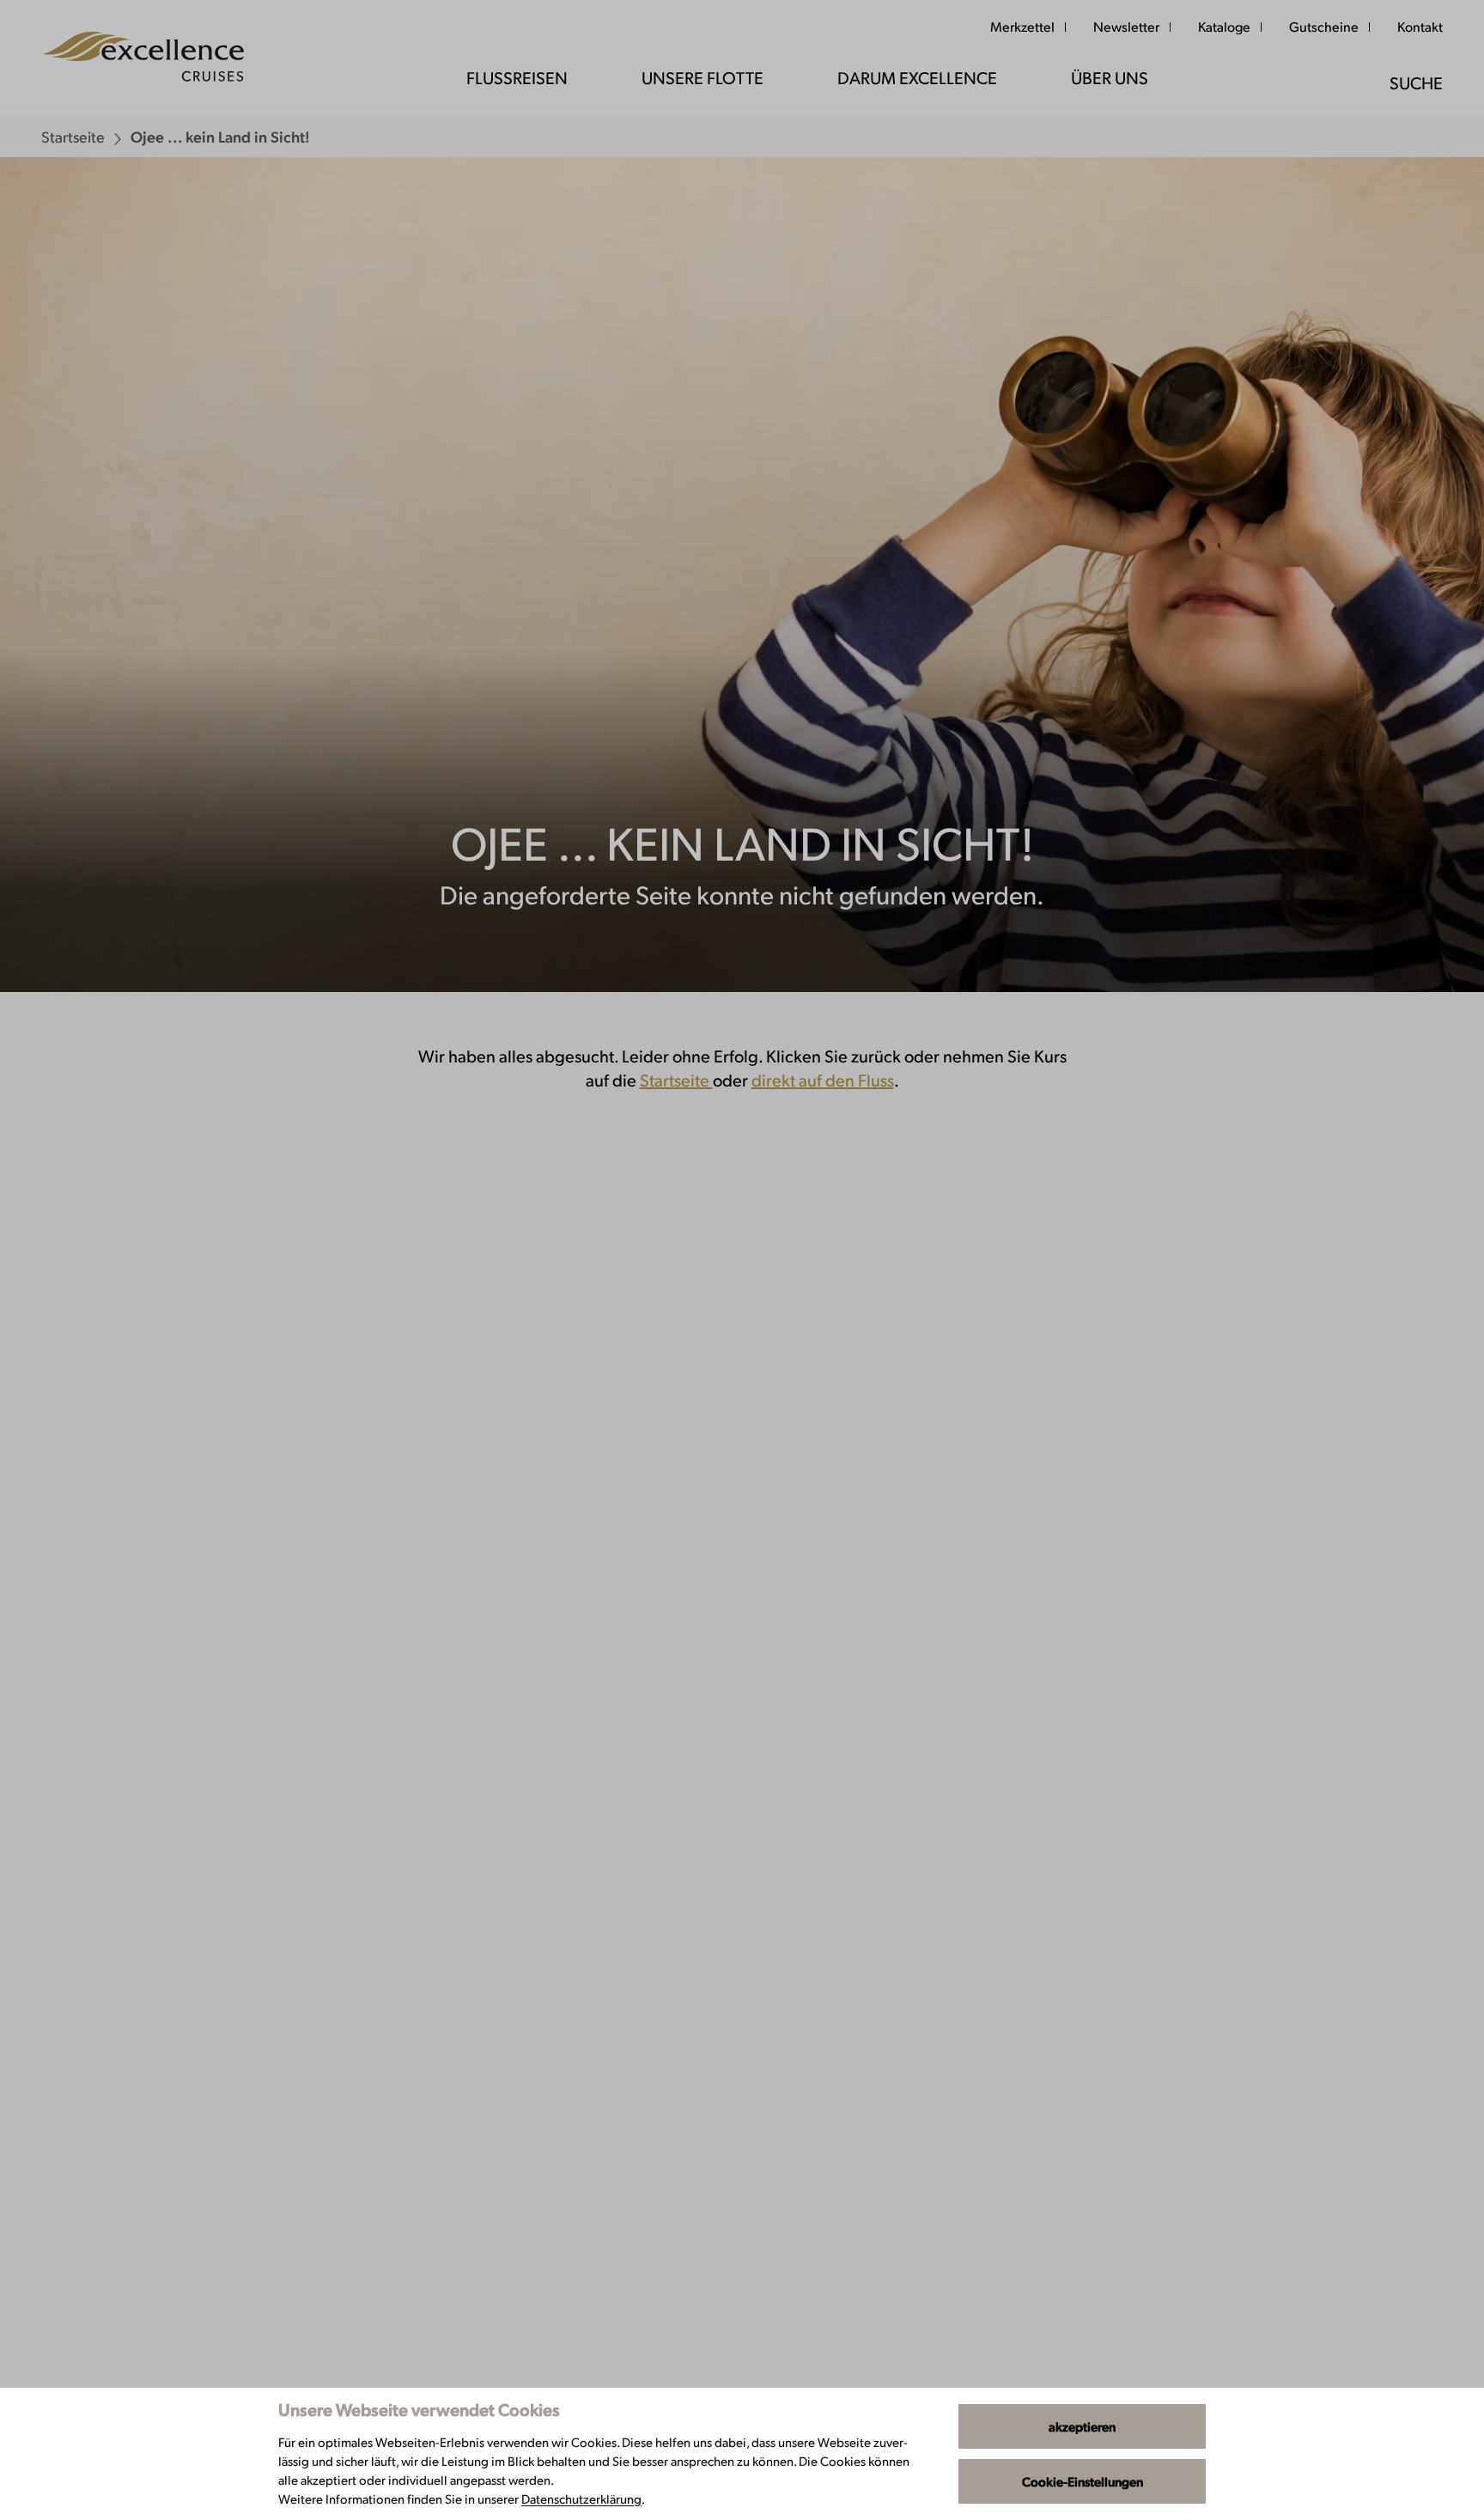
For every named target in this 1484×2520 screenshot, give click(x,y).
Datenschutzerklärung (581, 2498)
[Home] (143, 58)
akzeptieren (1082, 2426)
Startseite (676, 1080)
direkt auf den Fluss (823, 1080)
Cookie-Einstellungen (1083, 2481)
